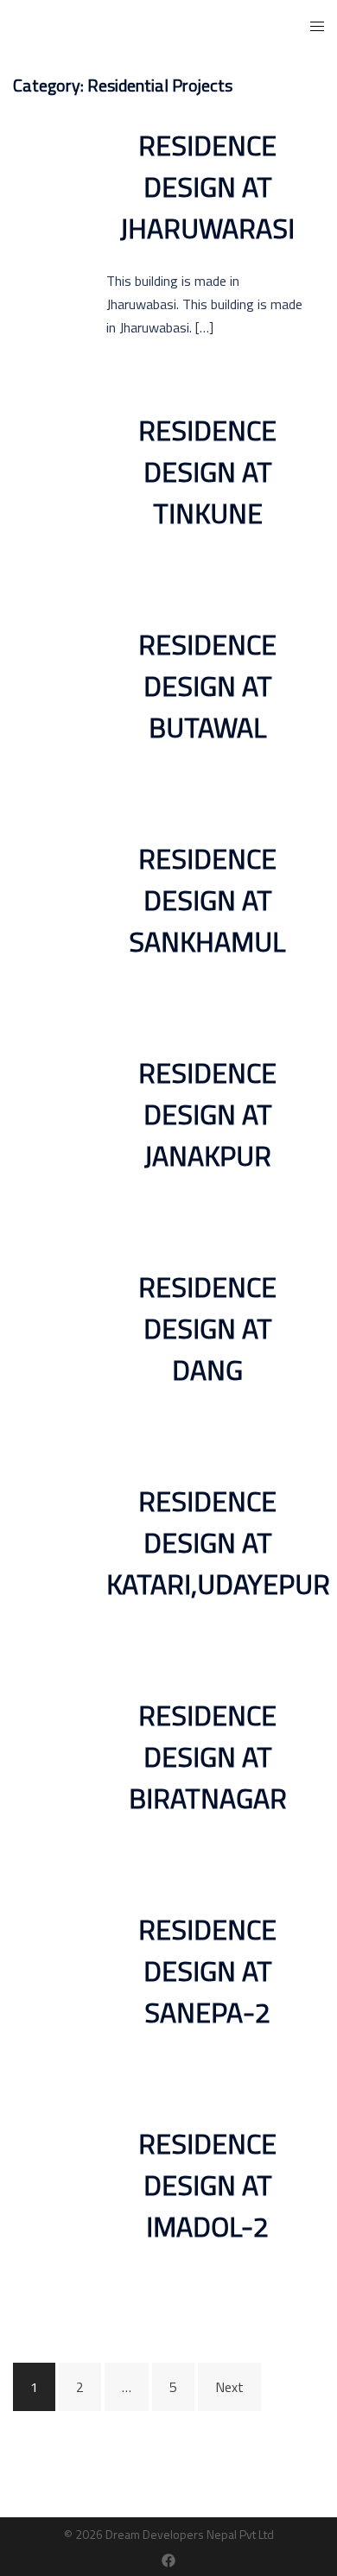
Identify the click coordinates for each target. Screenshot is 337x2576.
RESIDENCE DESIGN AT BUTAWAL (207, 686)
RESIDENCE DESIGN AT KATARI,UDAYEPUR (218, 1542)
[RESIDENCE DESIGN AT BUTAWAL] (49, 694)
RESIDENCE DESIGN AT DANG (207, 1328)
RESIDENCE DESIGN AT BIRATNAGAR (208, 1756)
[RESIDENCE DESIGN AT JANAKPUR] (49, 1123)
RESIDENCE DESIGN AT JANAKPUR (207, 1114)
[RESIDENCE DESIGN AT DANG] (49, 1337)
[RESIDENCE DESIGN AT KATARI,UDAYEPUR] (49, 1551)
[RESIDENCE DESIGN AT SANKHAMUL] (49, 908)
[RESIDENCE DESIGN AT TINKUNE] (49, 480)
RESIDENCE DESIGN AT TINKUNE (207, 472)
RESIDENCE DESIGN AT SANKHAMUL (207, 900)
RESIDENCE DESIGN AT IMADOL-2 (207, 2185)
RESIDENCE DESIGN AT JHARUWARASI (207, 187)
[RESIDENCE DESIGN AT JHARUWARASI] (49, 231)
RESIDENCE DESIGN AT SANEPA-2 (207, 1971)
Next (229, 2387)
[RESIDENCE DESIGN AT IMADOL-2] (49, 2193)
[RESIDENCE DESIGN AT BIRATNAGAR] (49, 1765)
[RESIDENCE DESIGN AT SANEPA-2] (49, 1979)
